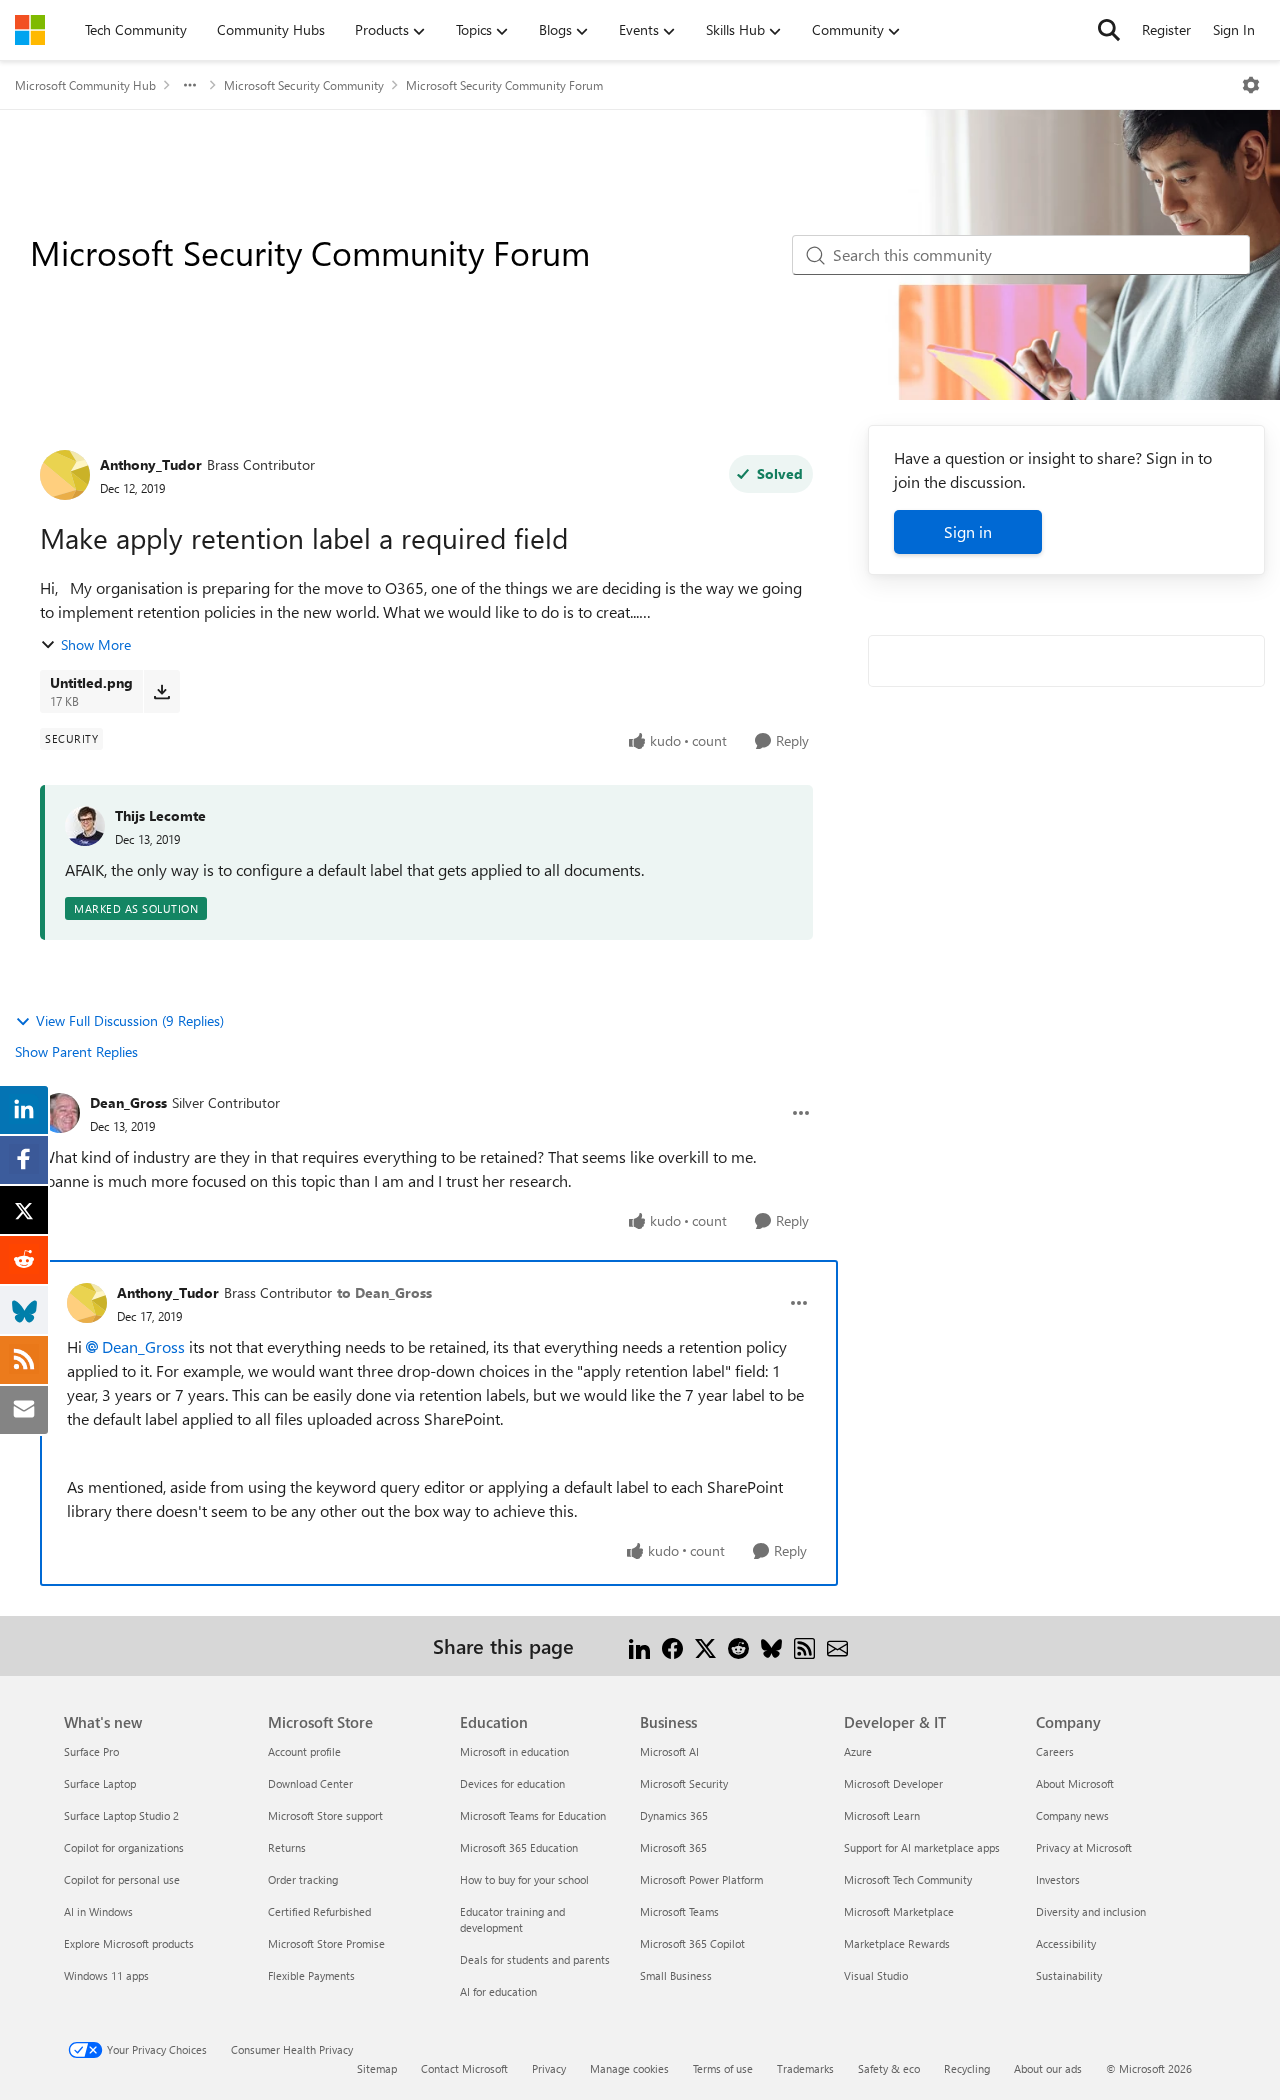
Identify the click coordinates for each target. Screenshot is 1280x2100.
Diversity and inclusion (1091, 1911)
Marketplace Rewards (897, 1943)
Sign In (1234, 29)
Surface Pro (91, 1751)
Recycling (967, 2068)
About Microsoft (1075, 1783)
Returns (287, 1847)
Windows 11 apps (106, 1975)
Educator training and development (512, 1919)
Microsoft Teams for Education (533, 1815)
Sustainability (1069, 1975)
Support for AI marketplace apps (922, 1847)
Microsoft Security (684, 1783)
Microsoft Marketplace (899, 1911)
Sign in (968, 531)
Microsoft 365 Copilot (692, 1943)
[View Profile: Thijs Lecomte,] (85, 826)
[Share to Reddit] (738, 1645)
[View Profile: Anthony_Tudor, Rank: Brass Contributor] (65, 475)
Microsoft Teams (679, 1911)
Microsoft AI (669, 1751)
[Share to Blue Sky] (771, 1645)
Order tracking (303, 1879)
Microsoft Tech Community (908, 1879)
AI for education (498, 1991)
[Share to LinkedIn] (639, 1645)
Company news (1072, 1815)
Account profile (304, 1751)
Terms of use (723, 2068)
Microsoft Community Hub (85, 85)
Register (1166, 29)
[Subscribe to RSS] (804, 1645)
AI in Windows (98, 1911)
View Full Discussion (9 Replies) (130, 1020)
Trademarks (805, 2068)
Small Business (676, 1975)
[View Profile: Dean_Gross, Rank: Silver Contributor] (60, 1113)
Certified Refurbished (319, 1911)
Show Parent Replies (76, 1051)
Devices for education (512, 1783)
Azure (858, 1751)
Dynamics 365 (674, 1815)
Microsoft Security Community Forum (504, 85)
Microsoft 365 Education (519, 1847)
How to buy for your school (524, 1879)
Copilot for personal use (122, 1879)
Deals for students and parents (535, 1959)
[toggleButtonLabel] (1251, 85)
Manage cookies (629, 2068)
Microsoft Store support (325, 1815)
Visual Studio (876, 1975)
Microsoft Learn (882, 1815)
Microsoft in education (514, 1751)
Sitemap (377, 2068)
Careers (1055, 1751)
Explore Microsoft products (129, 1943)
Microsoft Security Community (304, 85)
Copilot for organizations (124, 1847)
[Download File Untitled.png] (161, 691)
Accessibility (1066, 1943)
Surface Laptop (100, 1783)
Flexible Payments (311, 1975)
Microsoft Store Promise (326, 1943)
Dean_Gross (128, 1102)
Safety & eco (889, 2068)
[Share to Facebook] (672, 1645)
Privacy (549, 2068)
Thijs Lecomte (160, 815)
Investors (1058, 1879)
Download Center (310, 1783)
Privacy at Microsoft (1084, 1847)
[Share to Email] (837, 1645)
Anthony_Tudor (151, 464)
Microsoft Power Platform (701, 1879)
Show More (96, 644)
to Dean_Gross (384, 1292)
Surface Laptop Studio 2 (121, 1815)
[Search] (1109, 30)
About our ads (1048, 2068)
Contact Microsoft (464, 2068)
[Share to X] (705, 1645)
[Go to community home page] (30, 30)
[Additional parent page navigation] (190, 85)
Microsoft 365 (673, 1847)
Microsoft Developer (893, 1783)
